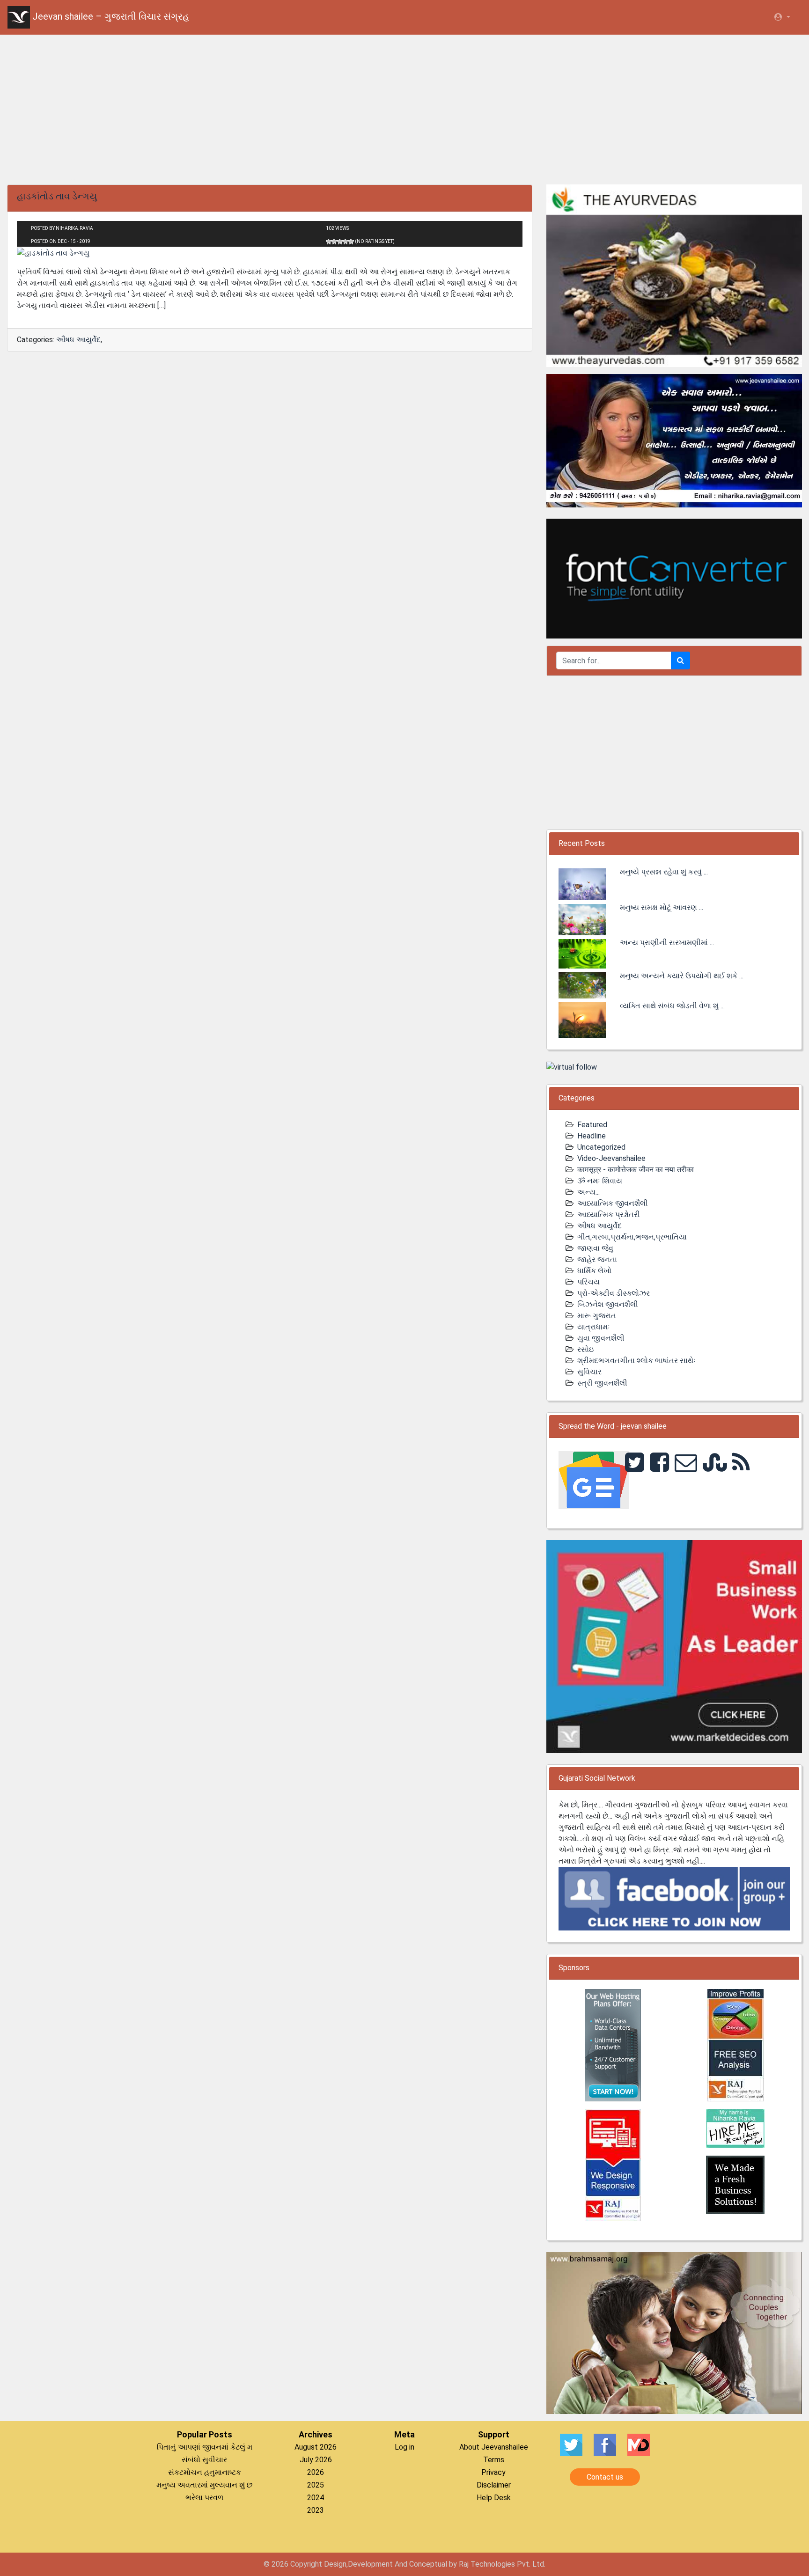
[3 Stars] (340, 242)
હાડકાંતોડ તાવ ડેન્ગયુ (57, 196)
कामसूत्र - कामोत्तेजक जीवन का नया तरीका (636, 1170)
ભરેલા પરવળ (204, 2498)
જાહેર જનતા (597, 1259)
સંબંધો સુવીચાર (204, 2460)
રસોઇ (585, 1349)
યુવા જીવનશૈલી (601, 1338)
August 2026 (316, 2447)
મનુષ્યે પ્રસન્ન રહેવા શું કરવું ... (664, 872)
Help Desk (494, 2498)
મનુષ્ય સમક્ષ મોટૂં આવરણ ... (662, 907)
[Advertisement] (404, 108)
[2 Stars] (334, 242)
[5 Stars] (351, 242)
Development (370, 2564)
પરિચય (588, 1282)
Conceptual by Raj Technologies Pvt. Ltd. (477, 2564)
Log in (404, 2447)
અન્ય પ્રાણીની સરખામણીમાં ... (667, 943)
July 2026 (316, 2460)
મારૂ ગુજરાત (597, 1316)
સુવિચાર (589, 1372)
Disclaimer (494, 2485)
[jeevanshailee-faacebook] (674, 1898)
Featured (592, 1125)
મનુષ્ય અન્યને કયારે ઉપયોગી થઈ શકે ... (682, 976)
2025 (316, 2485)
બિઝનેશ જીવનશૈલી (608, 1304)
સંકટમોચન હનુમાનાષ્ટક (205, 2472)
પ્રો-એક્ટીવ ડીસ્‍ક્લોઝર (614, 1293)
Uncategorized (601, 1147)
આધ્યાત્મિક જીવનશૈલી (613, 1203)
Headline (592, 1136)
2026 (316, 2472)
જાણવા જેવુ (595, 1248)
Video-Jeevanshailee (611, 1158)
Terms (494, 2460)
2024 (316, 2498)
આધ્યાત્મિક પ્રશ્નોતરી (609, 1215)
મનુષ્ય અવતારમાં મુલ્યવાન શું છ (204, 2485)
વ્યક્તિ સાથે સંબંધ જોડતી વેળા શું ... (672, 1006)
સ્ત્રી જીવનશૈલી (602, 1383)
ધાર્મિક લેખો (594, 1271)
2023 (316, 2510)
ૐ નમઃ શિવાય (600, 1181)
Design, (336, 2564)
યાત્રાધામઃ (594, 1327)
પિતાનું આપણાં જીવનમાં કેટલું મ (205, 2447)
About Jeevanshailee (494, 2447)
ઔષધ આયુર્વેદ (78, 340)
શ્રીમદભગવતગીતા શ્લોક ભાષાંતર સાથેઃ (636, 1361)
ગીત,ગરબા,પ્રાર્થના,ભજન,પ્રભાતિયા (632, 1237)
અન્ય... (588, 1192)
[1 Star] (329, 242)
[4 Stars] (346, 242)
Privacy (493, 2472)
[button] (782, 17)
